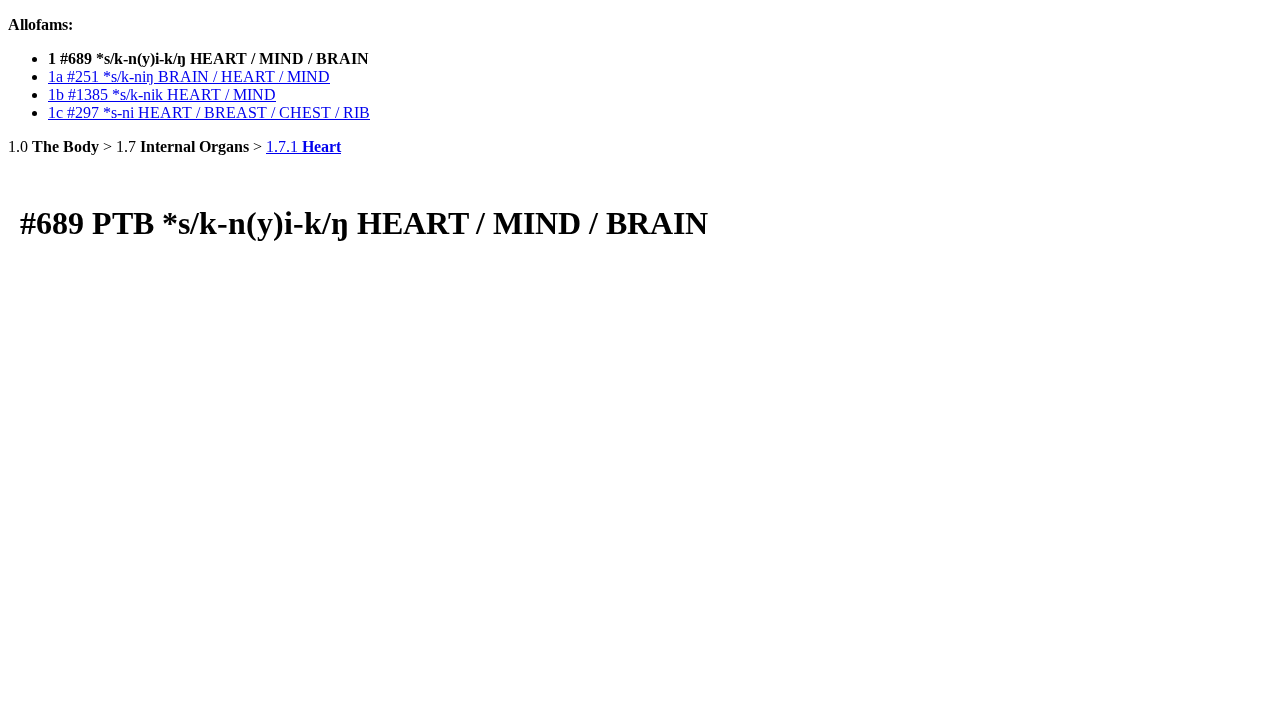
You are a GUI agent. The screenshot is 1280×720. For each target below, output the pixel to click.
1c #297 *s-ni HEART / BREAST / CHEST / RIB (209, 112)
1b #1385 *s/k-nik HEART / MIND (162, 94)
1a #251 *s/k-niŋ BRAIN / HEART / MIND (189, 76)
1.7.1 (303, 146)
